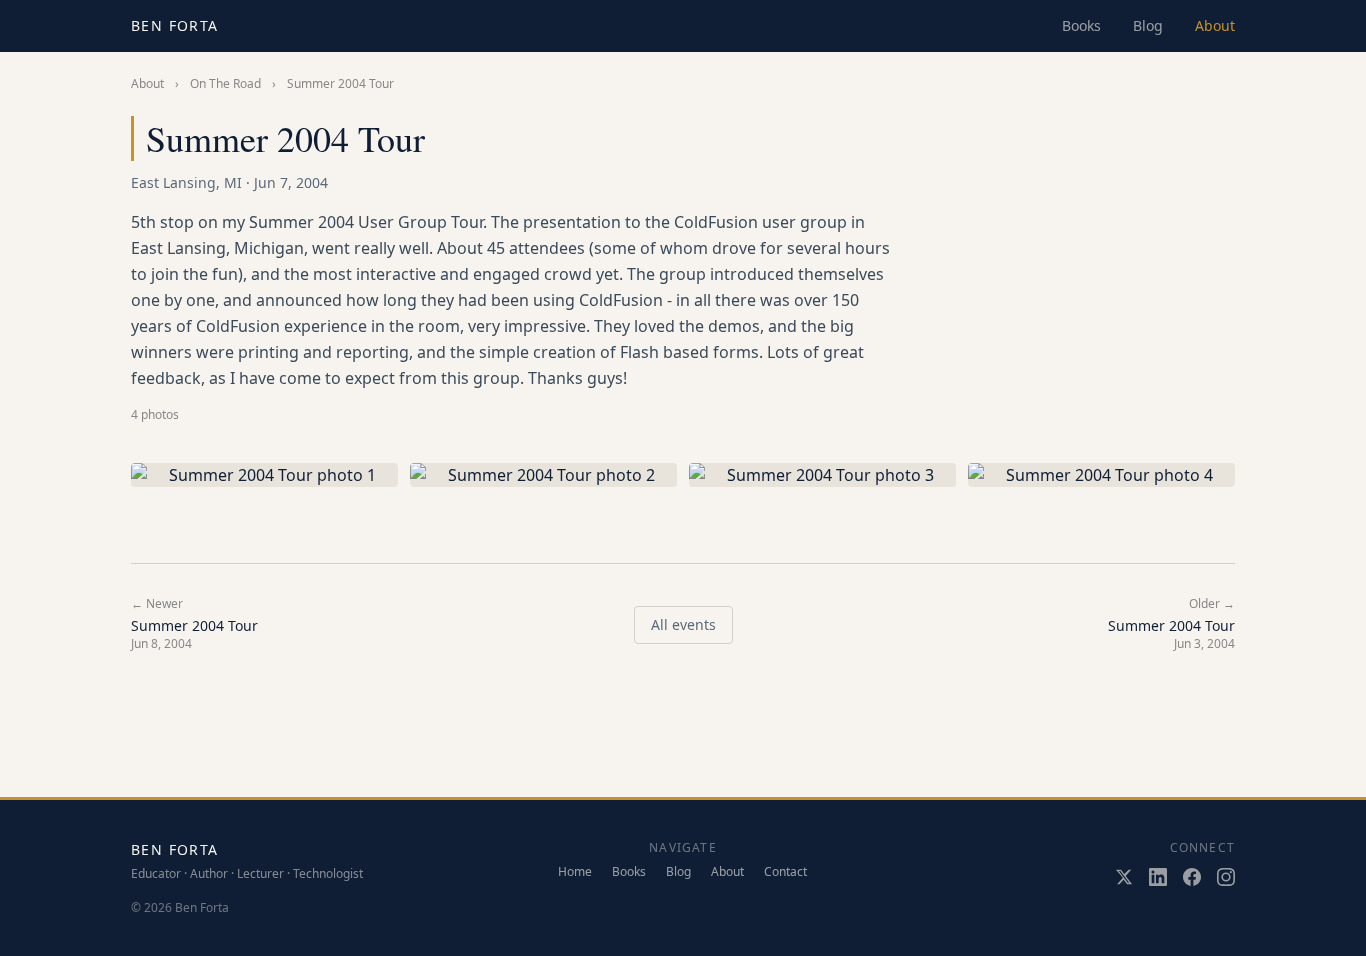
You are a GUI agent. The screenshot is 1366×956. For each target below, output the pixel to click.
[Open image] (264, 475)
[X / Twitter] (1124, 877)
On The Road (225, 83)
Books (1081, 25)
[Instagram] (1226, 877)
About (1215, 25)
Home (575, 872)
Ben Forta (175, 25)
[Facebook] (1192, 877)
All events (683, 624)
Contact (785, 872)
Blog (1148, 25)
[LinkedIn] (1158, 877)
